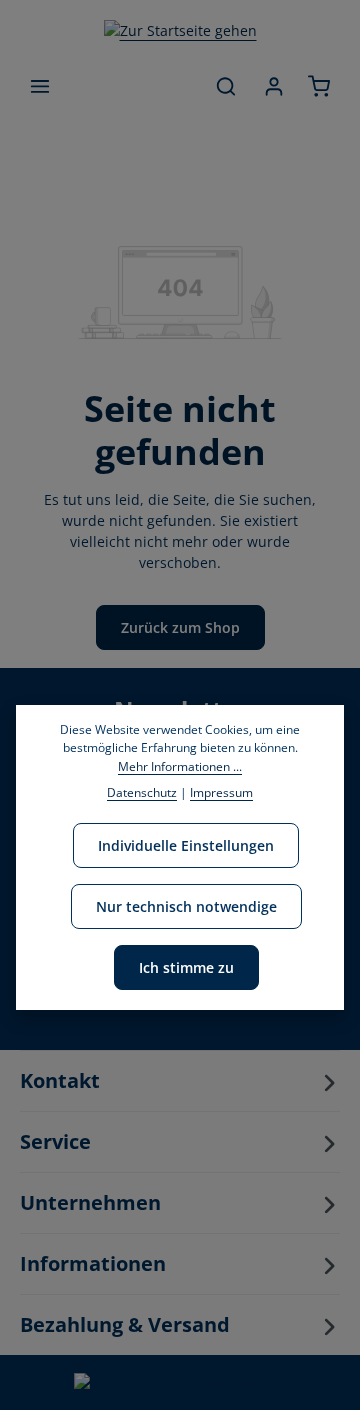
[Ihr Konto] (274, 86)
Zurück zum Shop (180, 627)
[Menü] (40, 86)
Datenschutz (142, 792)
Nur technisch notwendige (186, 906)
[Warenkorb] (319, 86)
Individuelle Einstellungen (186, 845)
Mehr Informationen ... (180, 766)
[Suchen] (226, 86)
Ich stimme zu (186, 967)
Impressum (221, 792)
